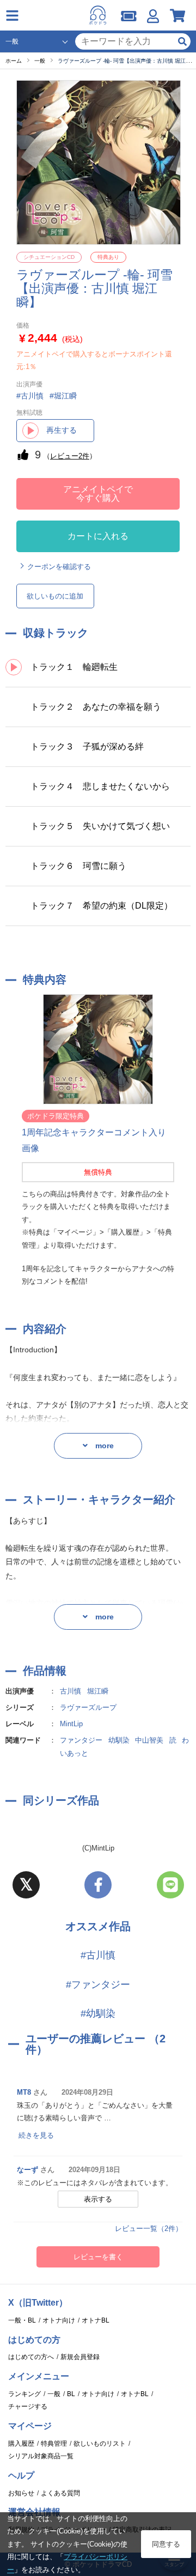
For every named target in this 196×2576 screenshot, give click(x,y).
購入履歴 (21, 2444)
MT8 (24, 2092)
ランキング (24, 2394)
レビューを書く (98, 2257)
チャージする (28, 2406)
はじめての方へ (31, 2357)
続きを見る (36, 2135)
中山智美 (149, 1740)
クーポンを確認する (59, 567)
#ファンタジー (98, 1985)
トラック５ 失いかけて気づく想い (100, 826)
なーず (27, 2170)
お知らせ (21, 2493)
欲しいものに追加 (55, 596)
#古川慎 (98, 1955)
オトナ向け (59, 2320)
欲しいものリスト (100, 2444)
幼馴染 (119, 1740)
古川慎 (71, 1691)
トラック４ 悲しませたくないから (100, 786)
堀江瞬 (98, 1691)
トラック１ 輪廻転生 (74, 667)
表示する (98, 2199)
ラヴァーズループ (88, 1707)
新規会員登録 (80, 2357)
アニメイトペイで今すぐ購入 (98, 494)
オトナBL (96, 2320)
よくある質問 (60, 2493)
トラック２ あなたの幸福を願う (96, 707)
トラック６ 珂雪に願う (78, 866)
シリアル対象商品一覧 (41, 2456)
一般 (54, 2394)
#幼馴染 (98, 2013)
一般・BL (22, 2320)
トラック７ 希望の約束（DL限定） (102, 906)
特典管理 (54, 2444)
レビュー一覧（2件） (149, 2229)
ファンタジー (81, 1740)
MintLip (71, 1724)
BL (71, 2394)
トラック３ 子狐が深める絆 (87, 746)
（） (70, 456)
